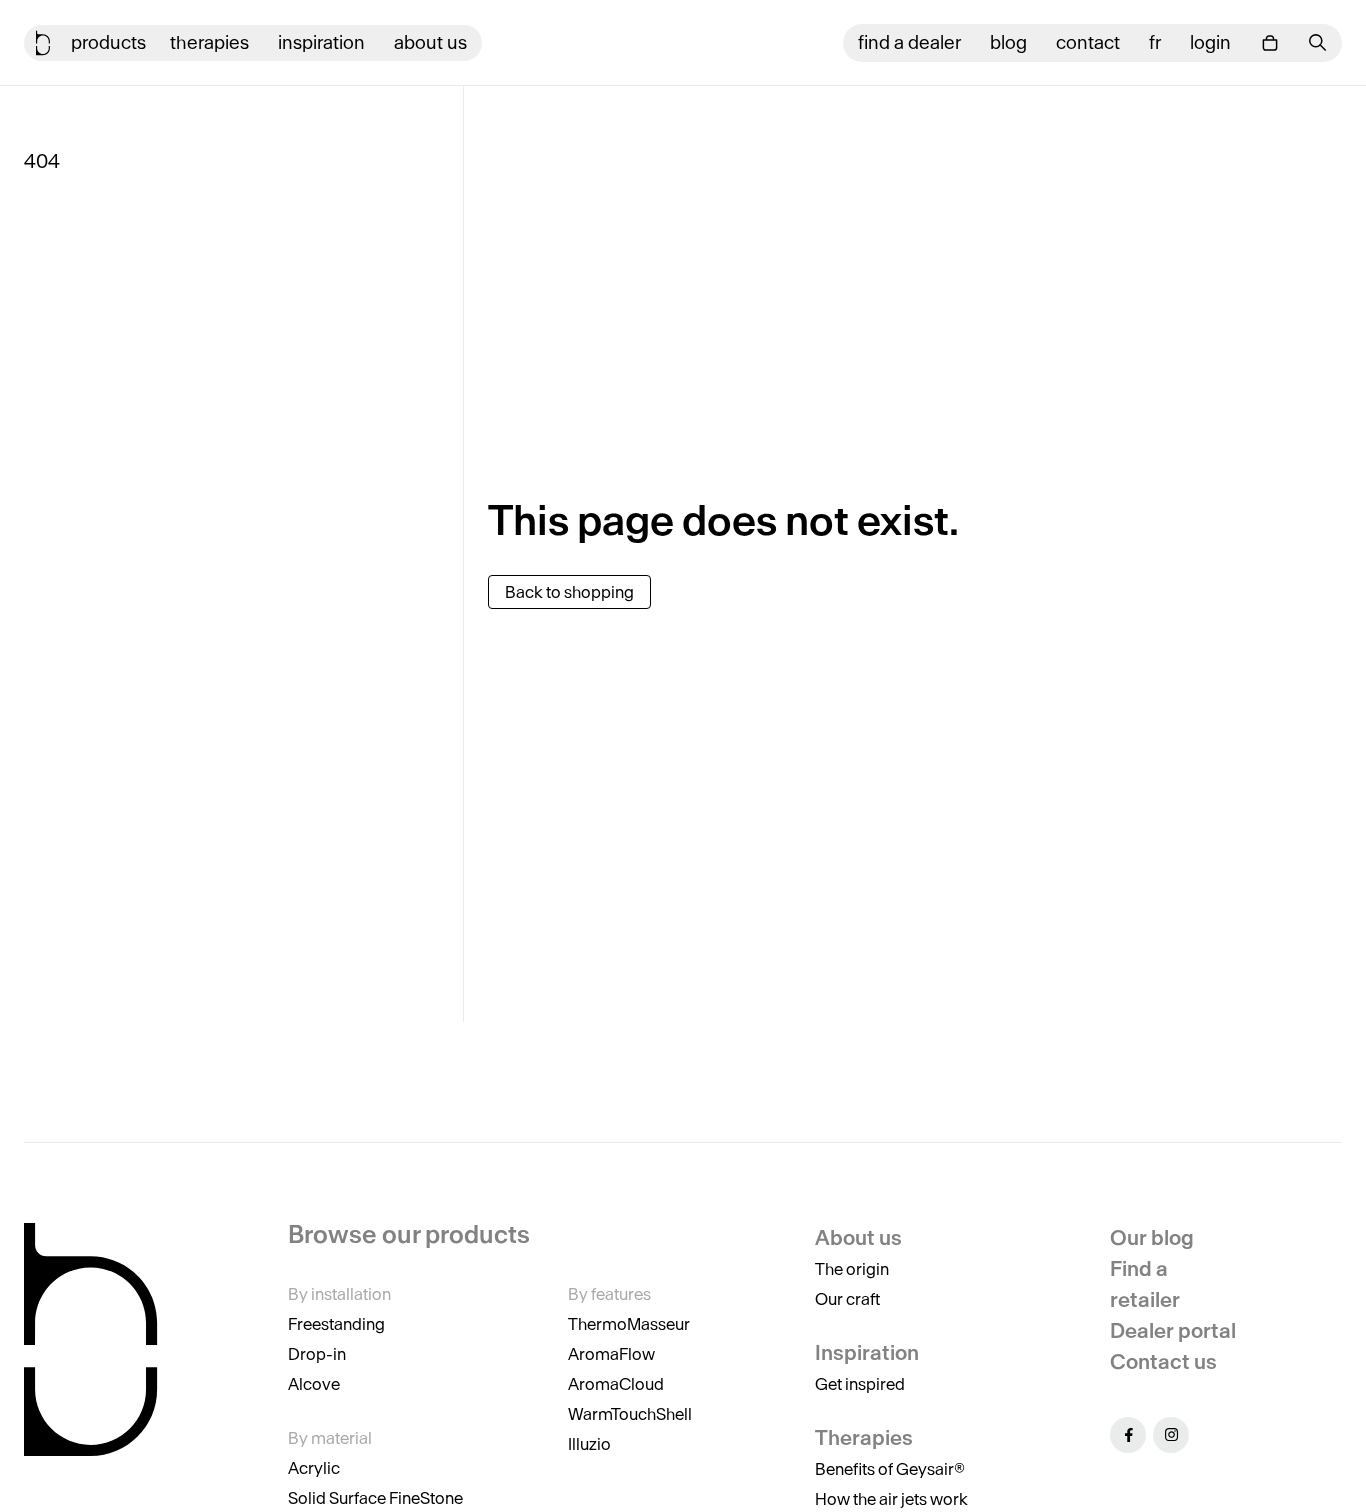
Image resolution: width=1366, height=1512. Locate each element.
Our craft (847, 1299)
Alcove (314, 1384)
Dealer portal (1173, 1330)
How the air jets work (891, 1499)
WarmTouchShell (630, 1414)
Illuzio (589, 1444)
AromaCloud (616, 1384)
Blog (1008, 42)
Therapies (209, 42)
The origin (852, 1269)
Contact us (1163, 1361)
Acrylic (314, 1468)
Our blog (1152, 1237)
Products (108, 42)
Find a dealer (909, 42)
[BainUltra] (43, 43)
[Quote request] (1270, 43)
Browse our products (409, 1235)
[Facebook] (1128, 1435)
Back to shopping (569, 592)
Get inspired (860, 1384)
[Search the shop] (1318, 42)
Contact (1088, 42)
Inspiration (321, 42)
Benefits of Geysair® (890, 1469)
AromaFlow (611, 1354)
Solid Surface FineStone (375, 1498)
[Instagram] (1171, 1435)
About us (430, 42)
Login (1210, 42)
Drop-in (317, 1354)
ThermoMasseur (629, 1324)
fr (1155, 42)
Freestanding (336, 1324)
